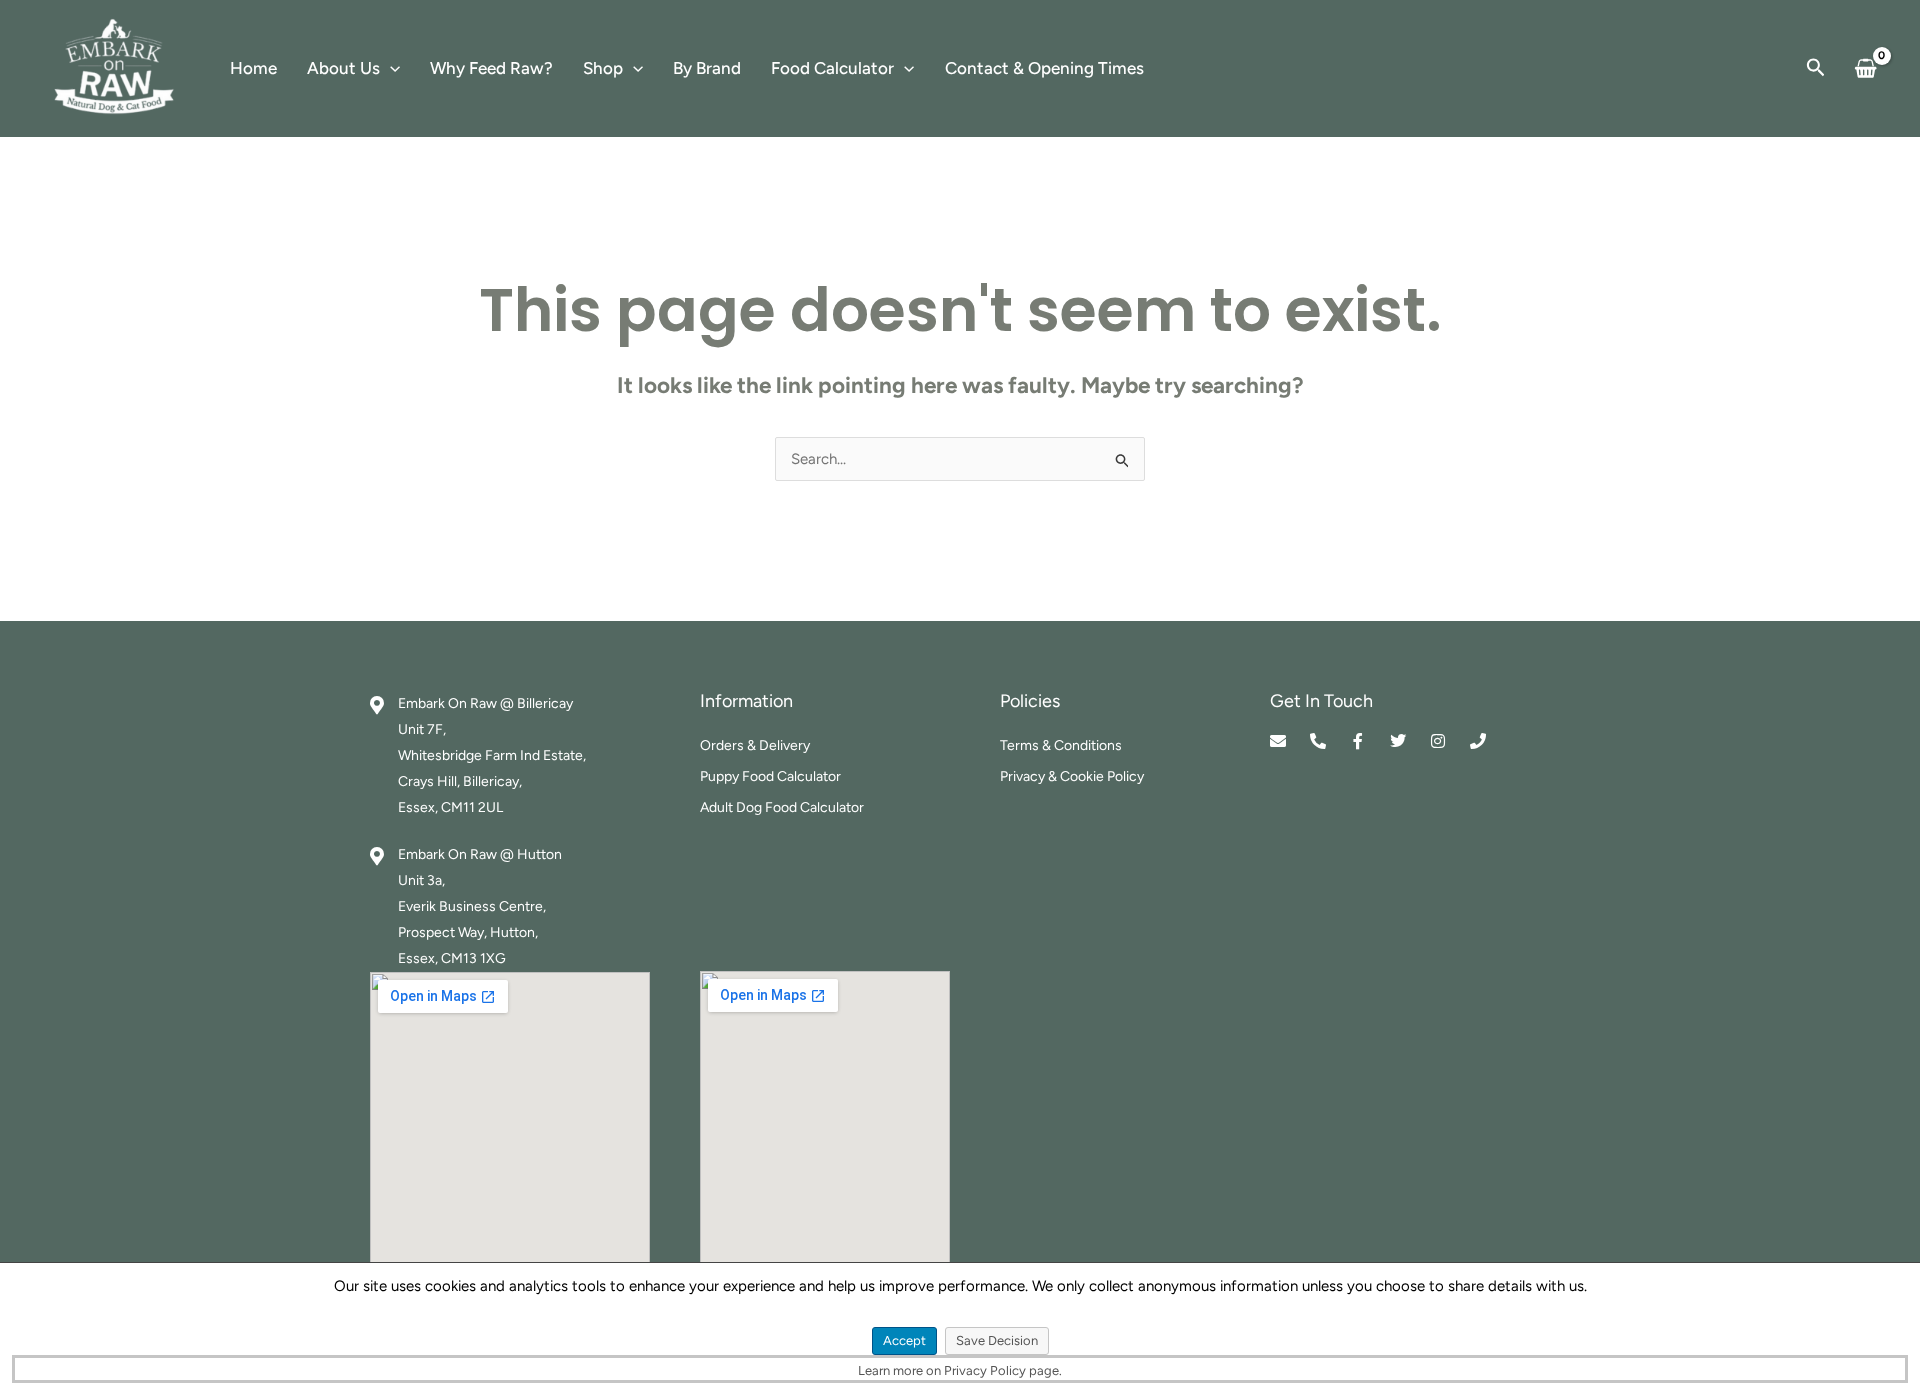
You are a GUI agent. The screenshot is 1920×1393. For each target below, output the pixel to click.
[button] (390, 68)
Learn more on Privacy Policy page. (960, 1370)
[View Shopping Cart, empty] (1865, 68)
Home (253, 68)
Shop (603, 68)
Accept (904, 1340)
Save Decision (997, 1340)
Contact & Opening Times (1044, 68)
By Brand (707, 68)
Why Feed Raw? (491, 68)
